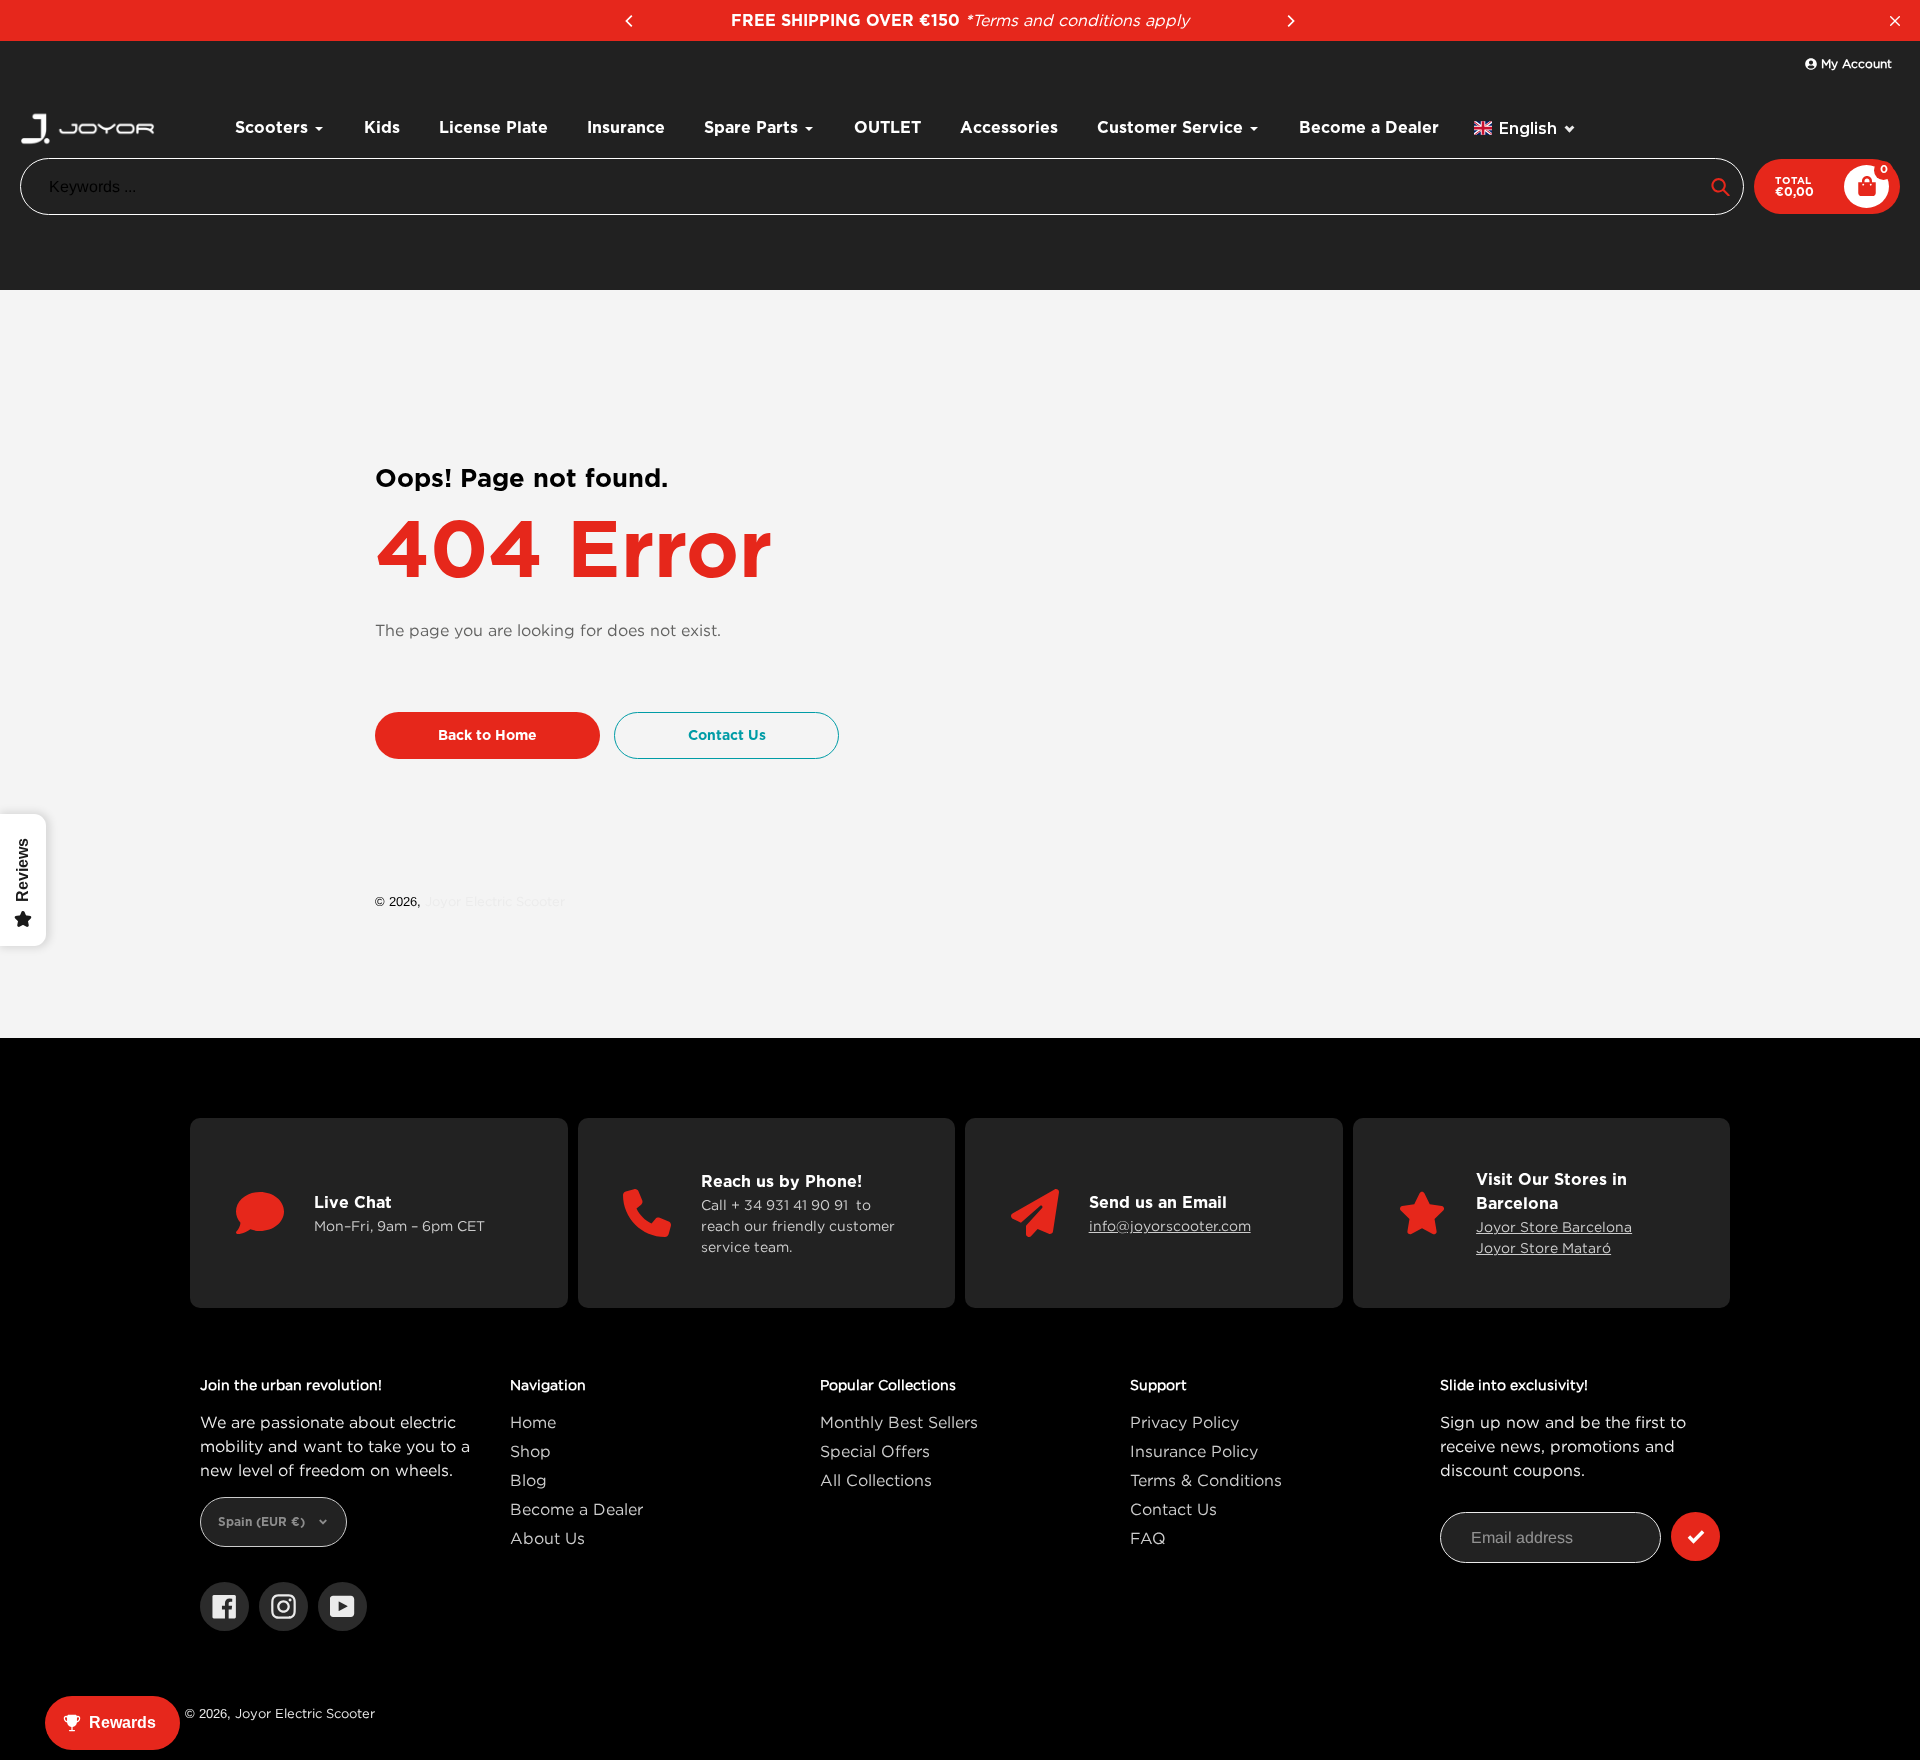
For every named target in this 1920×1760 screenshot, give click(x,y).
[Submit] (1695, 1536)
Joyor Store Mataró (1543, 1247)
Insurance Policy (1194, 1451)
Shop (530, 1451)
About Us (547, 1538)
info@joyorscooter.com (1170, 1225)
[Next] (1290, 21)
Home (533, 1422)
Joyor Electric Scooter (495, 901)
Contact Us (1173, 1509)
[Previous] (630, 21)
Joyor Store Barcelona (1554, 1226)
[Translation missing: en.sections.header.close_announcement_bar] (1895, 21)
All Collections (876, 1480)
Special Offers (875, 1451)
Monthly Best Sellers (899, 1422)
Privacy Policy (1184, 1422)
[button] (1525, 128)
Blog (528, 1480)
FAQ (1148, 1538)
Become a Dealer (576, 1509)
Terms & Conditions (1206, 1480)
